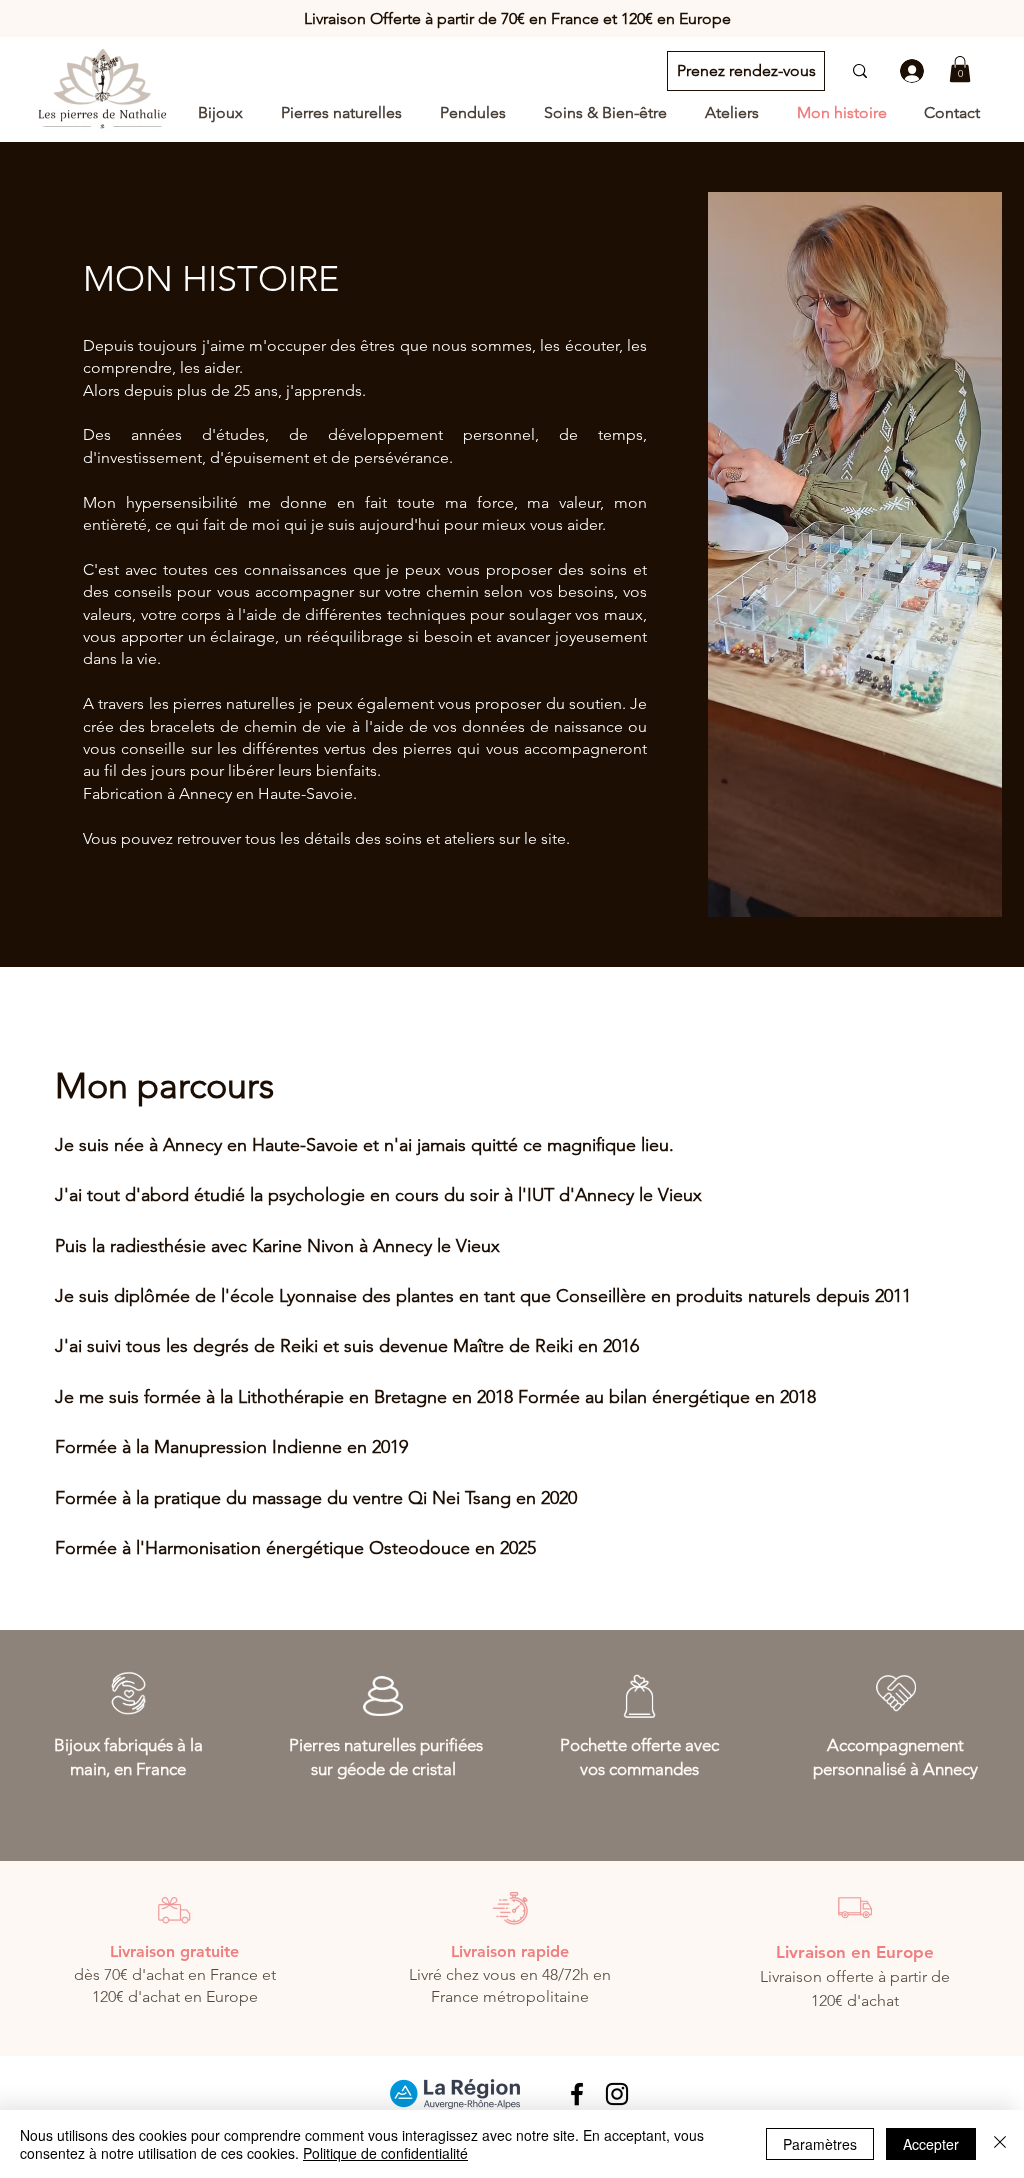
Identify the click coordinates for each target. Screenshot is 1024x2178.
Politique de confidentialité (385, 2153)
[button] (960, 69)
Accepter (931, 2144)
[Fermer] (1000, 2144)
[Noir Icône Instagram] (617, 2094)
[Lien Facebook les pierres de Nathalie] (577, 2094)
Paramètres (820, 2144)
